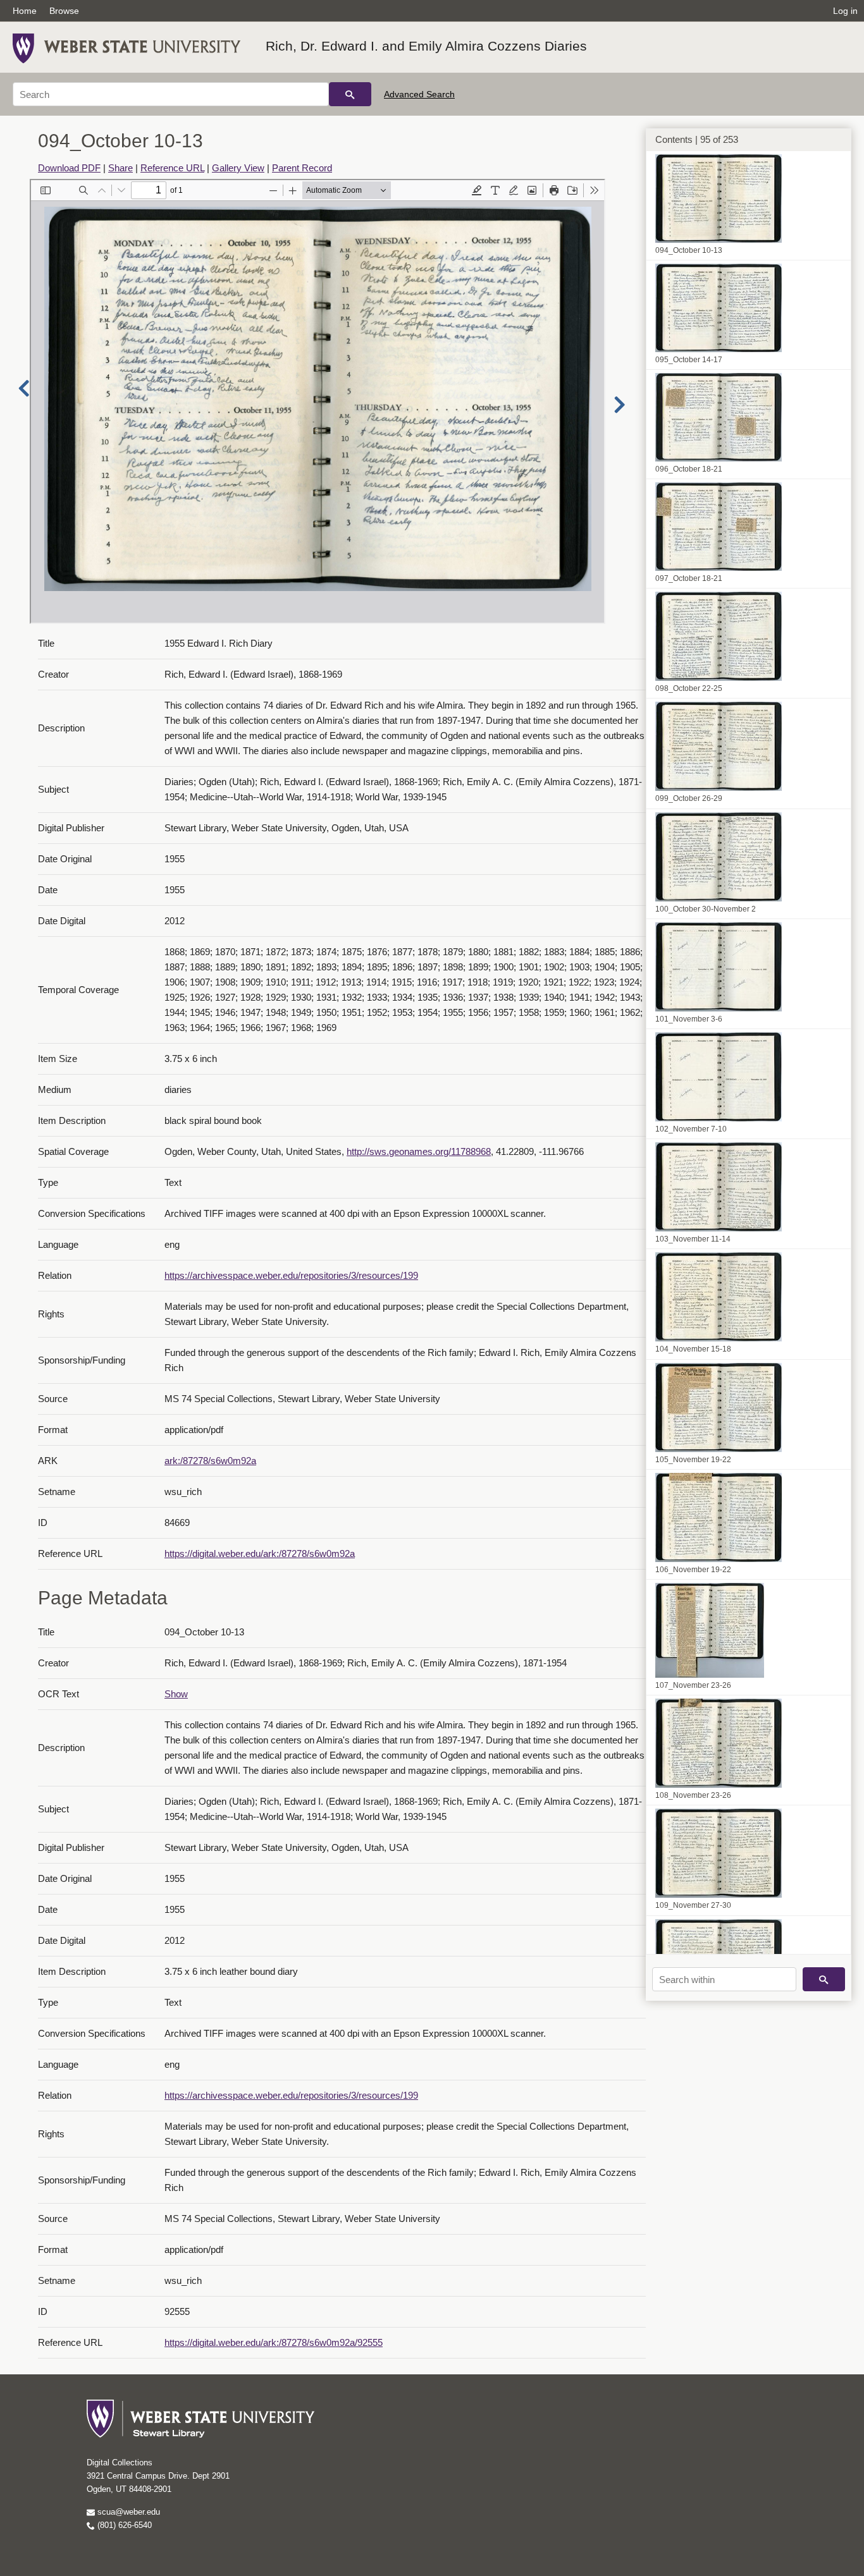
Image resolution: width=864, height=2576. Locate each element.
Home (25, 11)
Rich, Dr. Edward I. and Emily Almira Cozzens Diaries (426, 46)
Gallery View (238, 168)
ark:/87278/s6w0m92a (210, 1461)
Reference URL (172, 168)
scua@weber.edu (127, 2512)
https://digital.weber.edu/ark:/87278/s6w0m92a (260, 1554)
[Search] (350, 94)
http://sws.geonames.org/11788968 (419, 1151)
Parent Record (302, 168)
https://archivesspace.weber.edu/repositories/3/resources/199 (291, 1275)
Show (176, 1694)
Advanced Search (419, 94)
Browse (64, 11)
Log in (845, 11)
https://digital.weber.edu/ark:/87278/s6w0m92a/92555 (274, 2342)
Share (120, 168)
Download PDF (69, 168)
